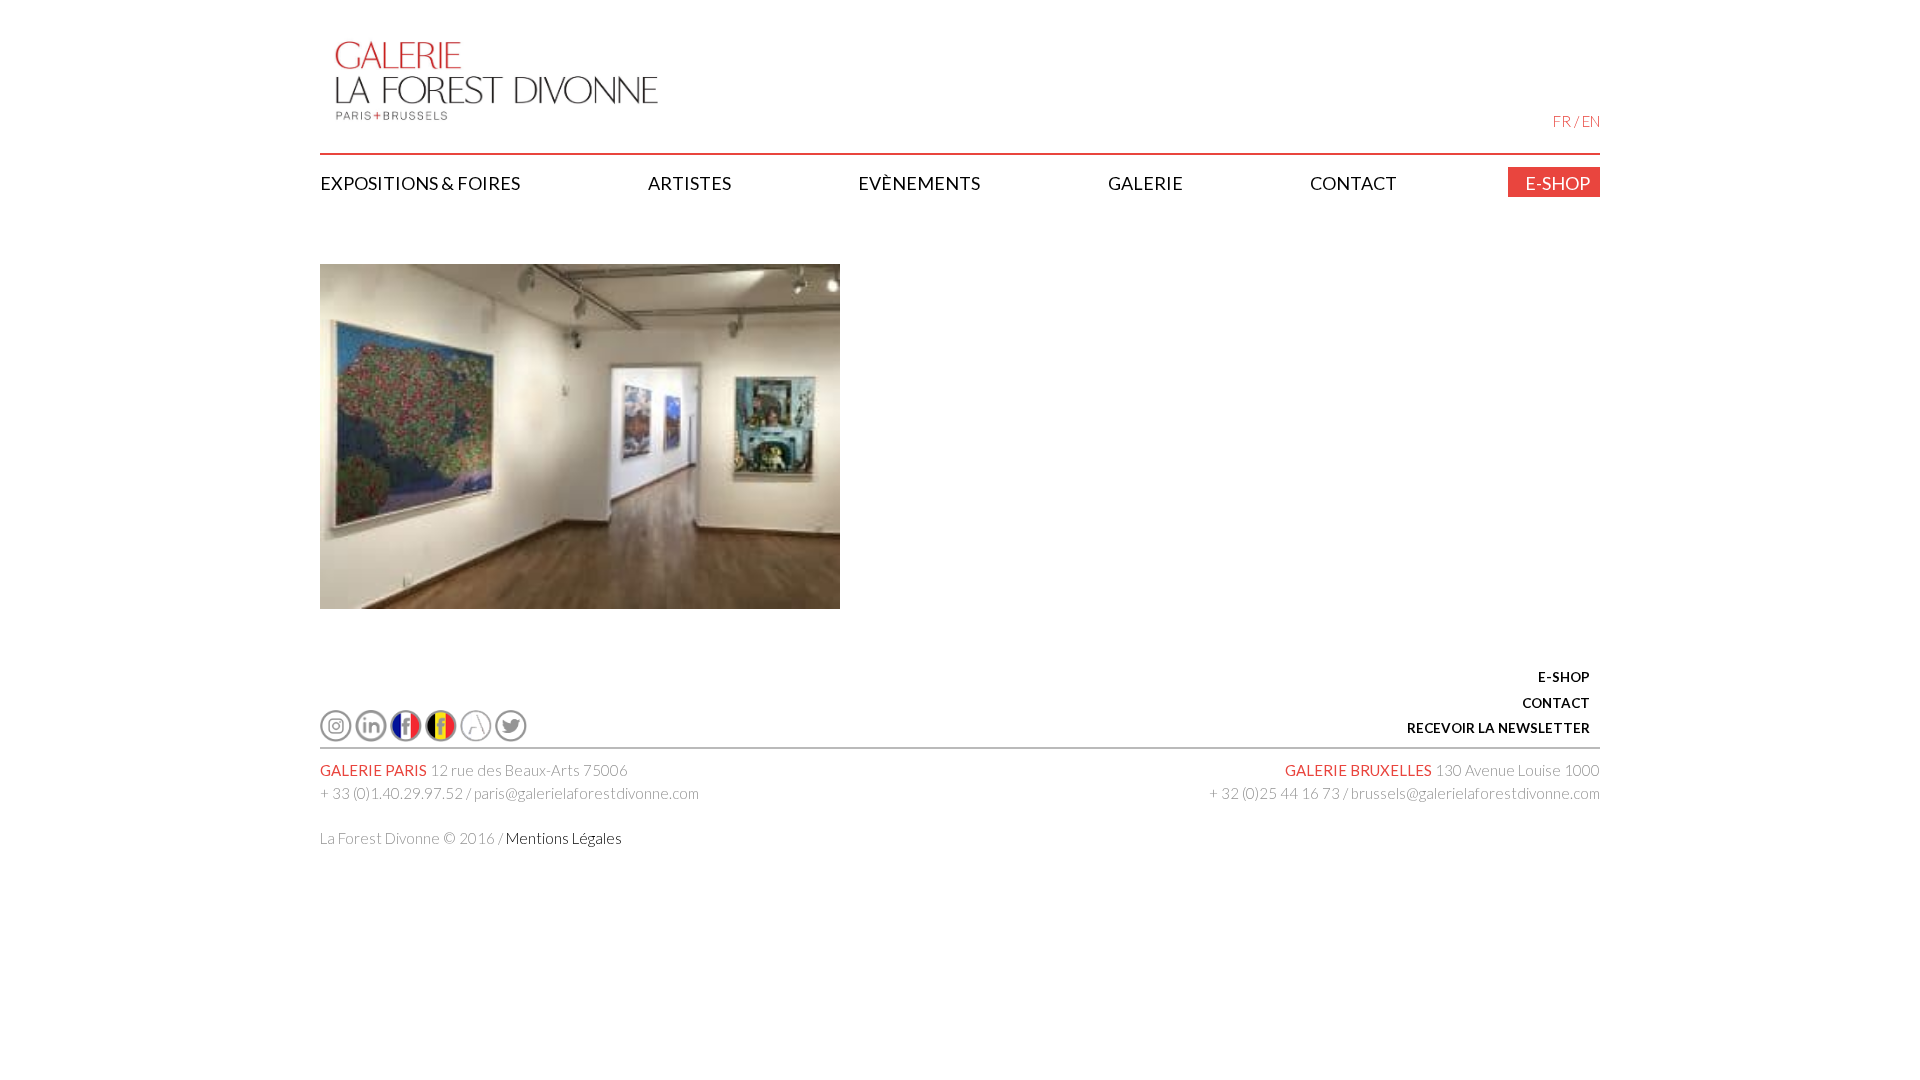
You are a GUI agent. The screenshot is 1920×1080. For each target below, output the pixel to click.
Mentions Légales (564, 838)
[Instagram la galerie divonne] (336, 736)
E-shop (1557, 183)
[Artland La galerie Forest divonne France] (476, 736)
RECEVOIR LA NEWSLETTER (1498, 728)
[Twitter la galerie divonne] (511, 736)
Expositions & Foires (420, 183)
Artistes (689, 183)
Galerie (1145, 183)
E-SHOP (1564, 677)
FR (1562, 121)
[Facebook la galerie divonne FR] (406, 736)
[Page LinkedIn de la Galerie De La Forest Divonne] (371, 736)
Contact (1353, 183)
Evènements (919, 183)
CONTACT (1556, 703)
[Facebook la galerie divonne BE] (441, 736)
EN (1591, 121)
